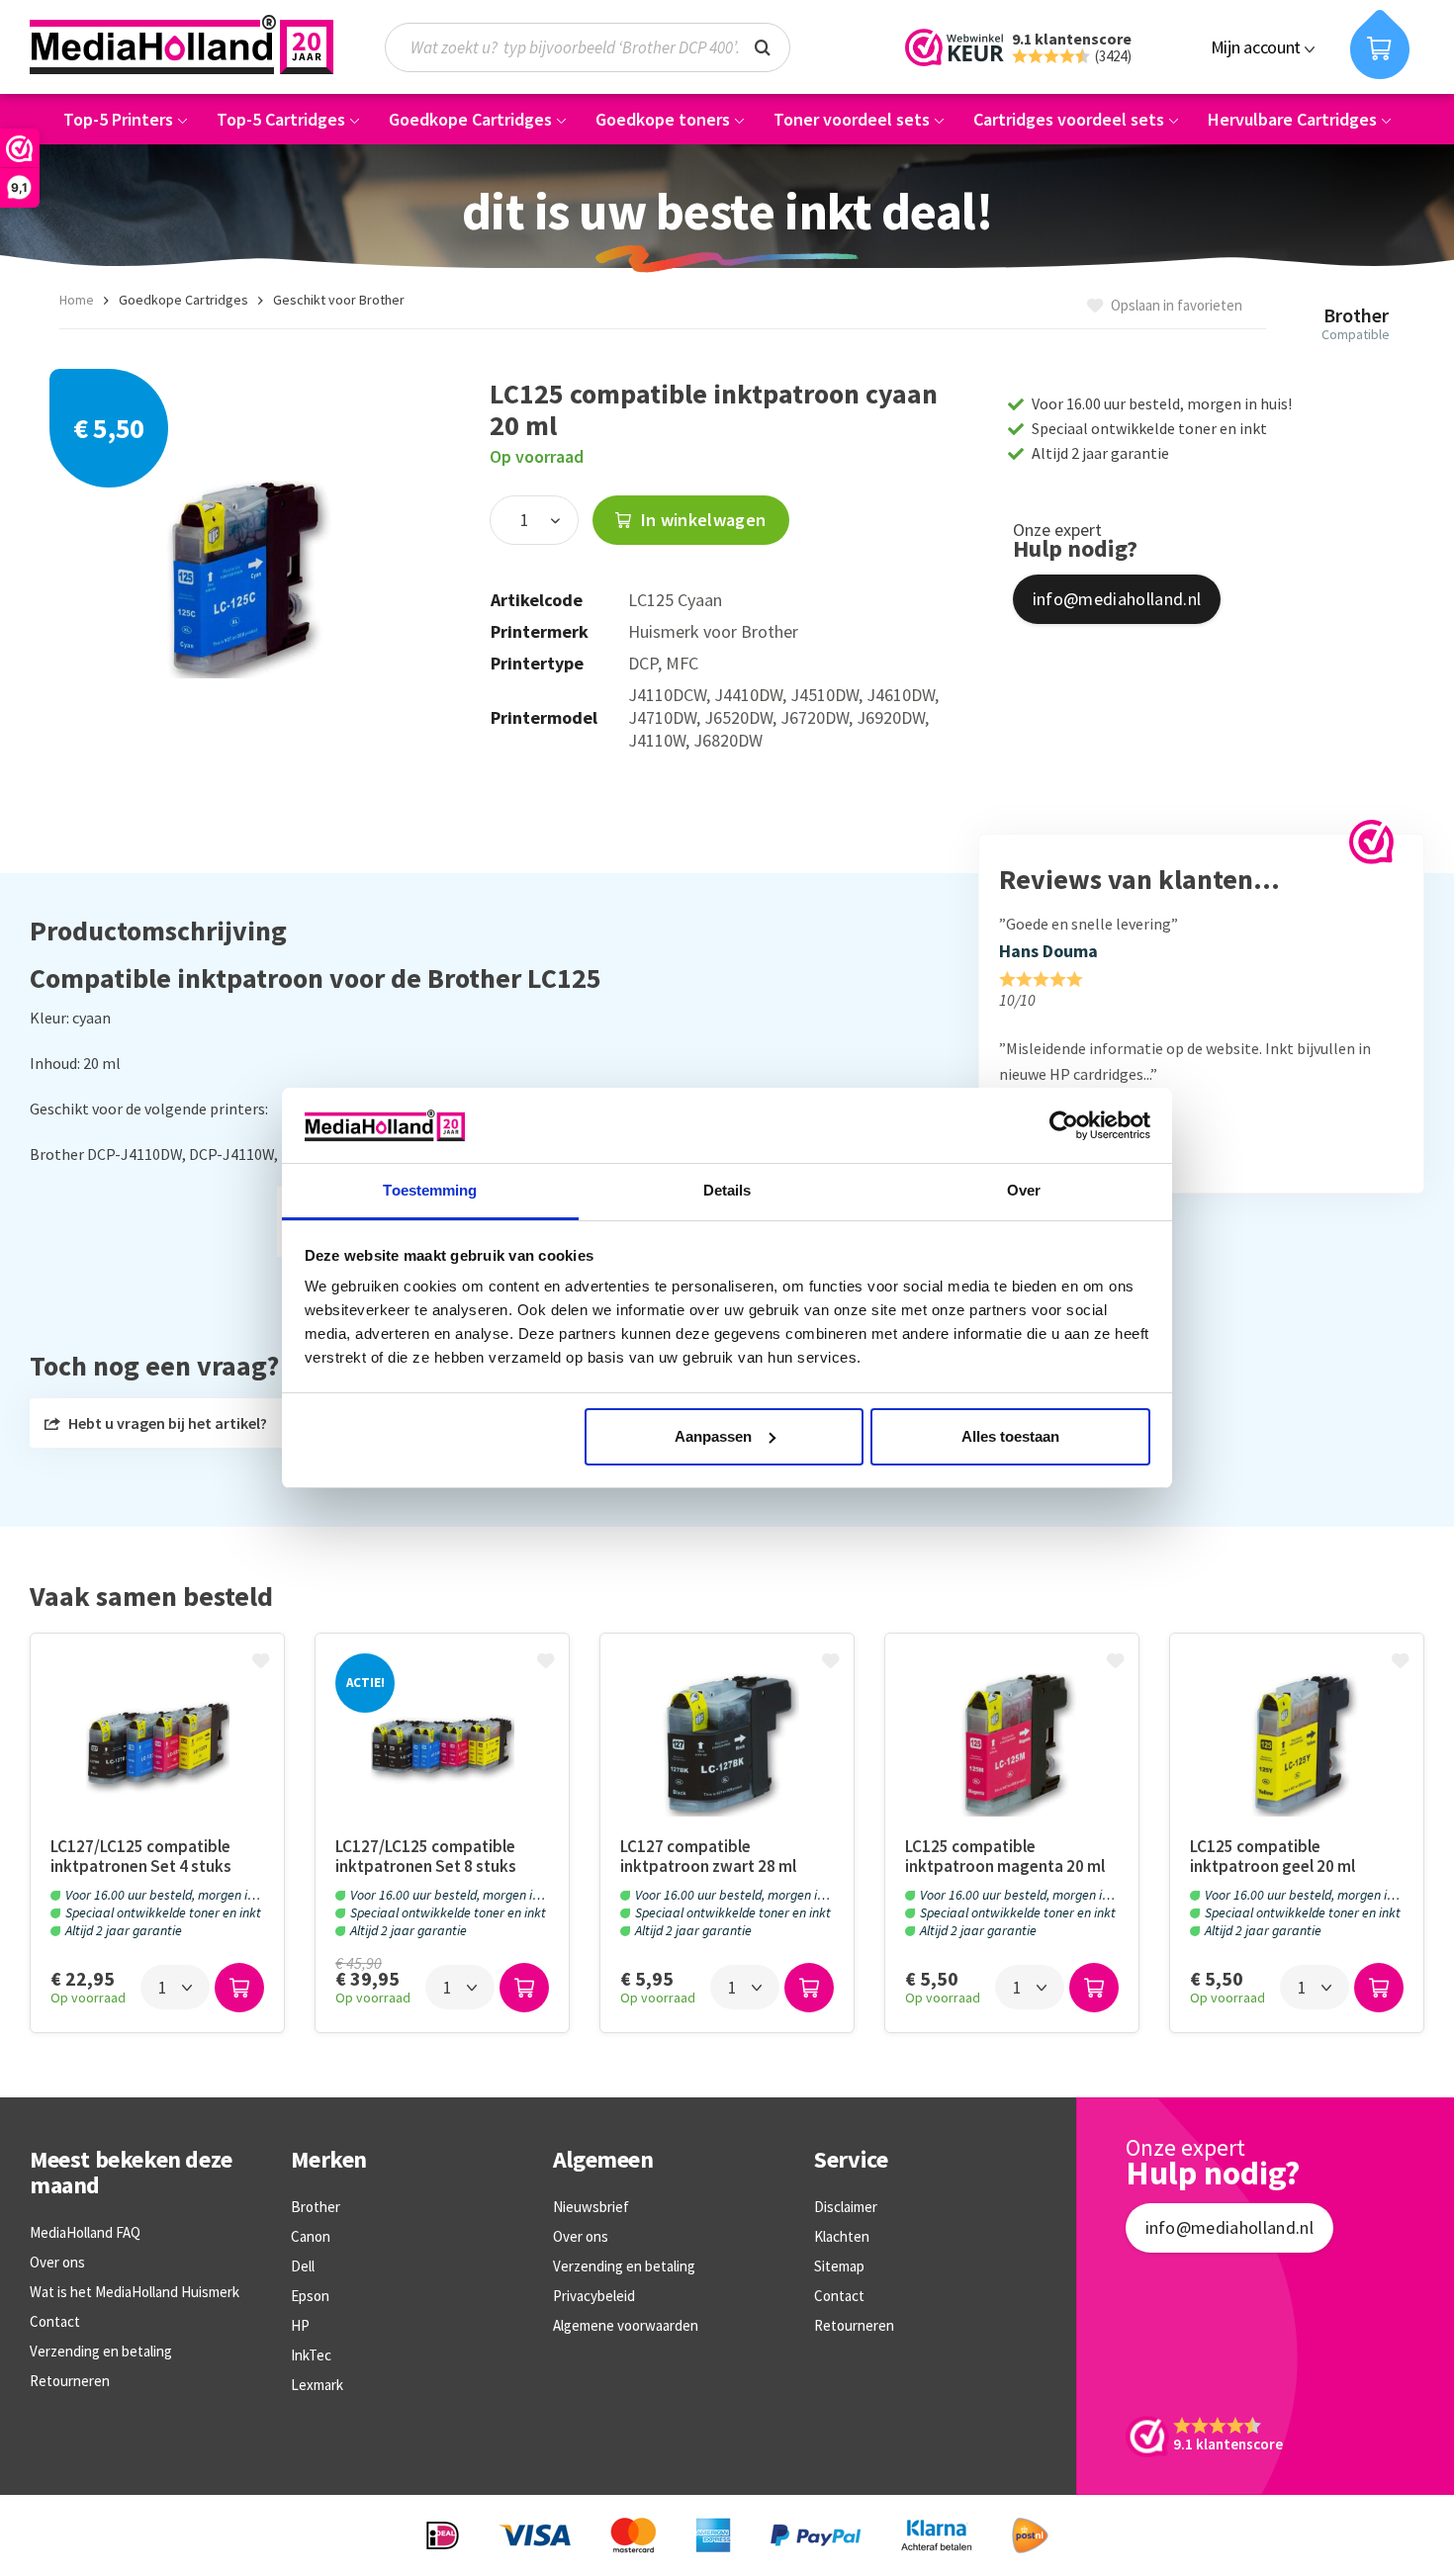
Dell (303, 2266)
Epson (310, 2296)
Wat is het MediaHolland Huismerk (135, 2292)
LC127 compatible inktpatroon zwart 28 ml (708, 1856)
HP (300, 2325)
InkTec (311, 2355)
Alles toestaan (1010, 1436)
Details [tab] (727, 1190)
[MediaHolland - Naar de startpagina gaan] (182, 44)
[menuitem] (597, 47)
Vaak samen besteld (151, 1597)
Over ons (57, 2262)
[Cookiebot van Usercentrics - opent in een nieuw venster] (1064, 1125)
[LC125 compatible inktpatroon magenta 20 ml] (1012, 1745)
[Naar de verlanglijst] (263, 1662)
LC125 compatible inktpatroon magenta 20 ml (1005, 1856)
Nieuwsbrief (591, 2207)
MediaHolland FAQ (85, 2232)
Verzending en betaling (101, 2351)
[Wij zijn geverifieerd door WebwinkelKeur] (1371, 842)
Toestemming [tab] (430, 1190)
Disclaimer (846, 2207)
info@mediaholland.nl (1117, 599)
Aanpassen (713, 1436)
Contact (55, 2321)
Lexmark (317, 2385)
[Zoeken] (763, 45)
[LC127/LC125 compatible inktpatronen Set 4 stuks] (157, 1745)
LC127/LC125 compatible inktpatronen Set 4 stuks (141, 1856)
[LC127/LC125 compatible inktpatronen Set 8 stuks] (442, 1745)
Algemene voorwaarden (626, 2325)
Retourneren (70, 2381)
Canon (311, 2236)
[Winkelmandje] (1380, 44)
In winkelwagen (701, 520)
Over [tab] (1024, 1190)
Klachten (842, 2236)
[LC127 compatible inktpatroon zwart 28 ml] (727, 1745)
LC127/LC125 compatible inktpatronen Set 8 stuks (426, 1856)
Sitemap (839, 2266)
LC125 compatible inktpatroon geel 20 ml (1272, 1856)
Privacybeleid (594, 2296)
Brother (316, 2207)
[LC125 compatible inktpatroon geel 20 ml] (1297, 1745)
